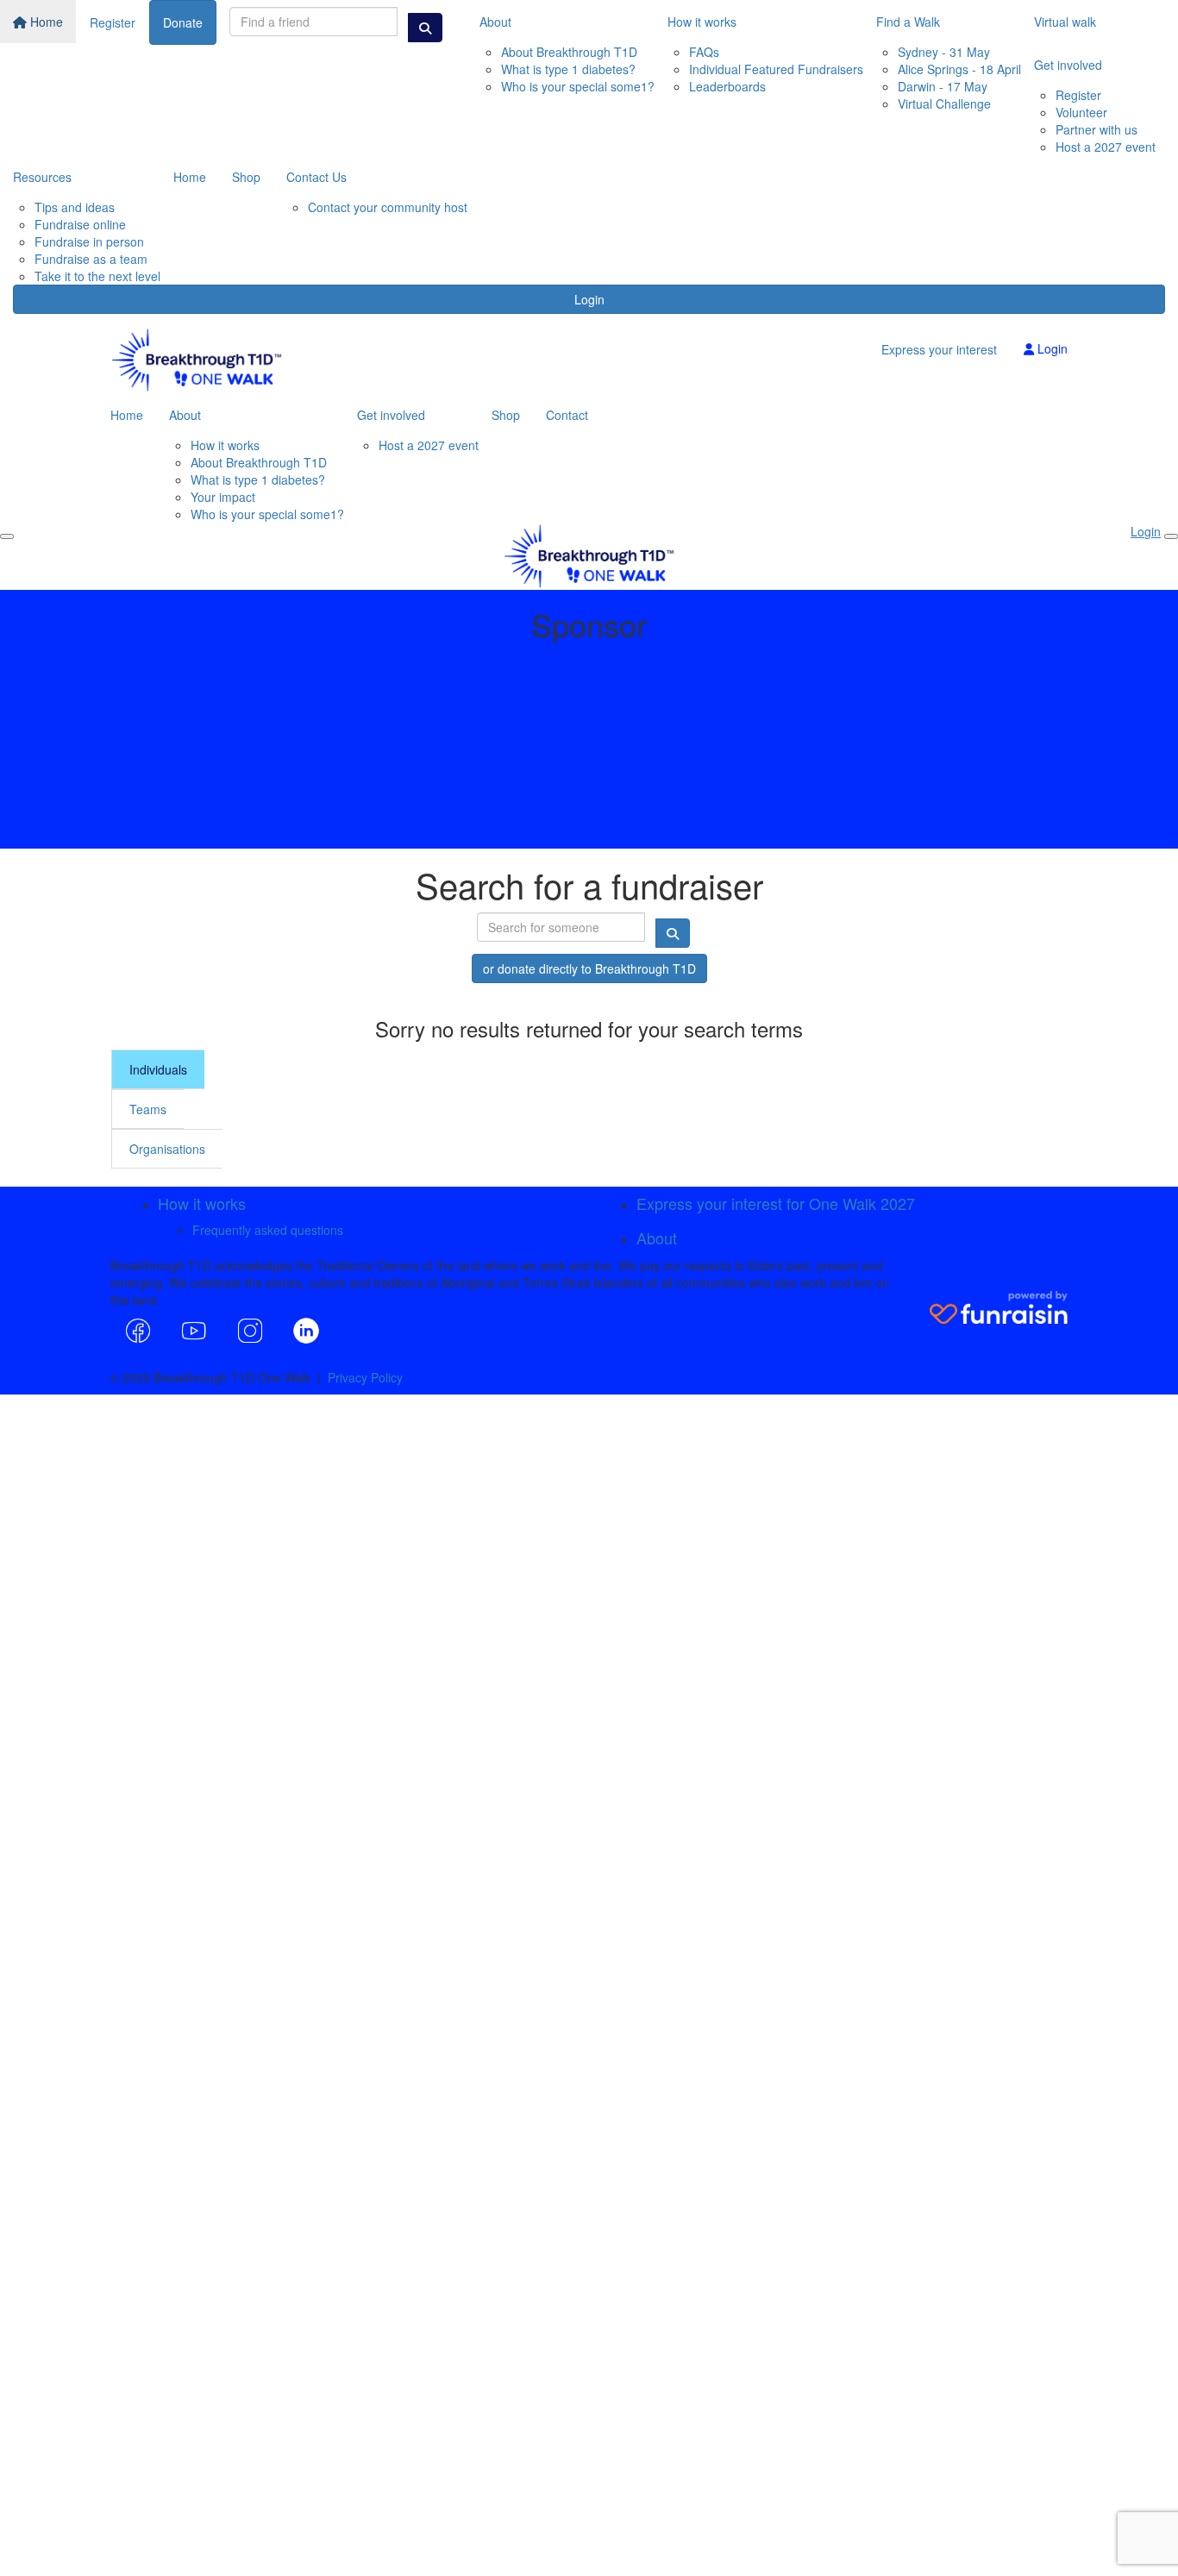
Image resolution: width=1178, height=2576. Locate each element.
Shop (246, 177)
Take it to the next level (97, 276)
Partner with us (1097, 129)
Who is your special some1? (578, 86)
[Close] (1171, 536)
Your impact (223, 497)
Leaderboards (727, 86)
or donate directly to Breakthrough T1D (589, 968)
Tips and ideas (75, 207)
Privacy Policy (365, 1377)
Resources (42, 177)
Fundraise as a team (91, 259)
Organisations (167, 1149)
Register (113, 22)
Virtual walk (1065, 22)
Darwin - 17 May (943, 86)
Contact (567, 415)
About (495, 22)
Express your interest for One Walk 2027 (776, 1203)
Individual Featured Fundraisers (776, 69)
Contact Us (316, 177)
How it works (702, 22)
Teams (148, 1109)
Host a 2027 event (1106, 147)
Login (589, 299)
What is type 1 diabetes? (568, 69)
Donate (183, 22)
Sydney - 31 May (944, 52)
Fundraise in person (89, 241)
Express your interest (939, 349)
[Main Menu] (7, 536)
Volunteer (1081, 112)
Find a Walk (908, 22)
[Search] (425, 28)
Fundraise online (80, 224)
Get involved (1068, 65)
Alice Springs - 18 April (959, 69)
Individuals (158, 1069)
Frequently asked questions (268, 1230)
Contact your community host (388, 207)
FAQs (704, 52)
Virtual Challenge (944, 103)
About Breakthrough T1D (569, 52)
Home (45, 22)
